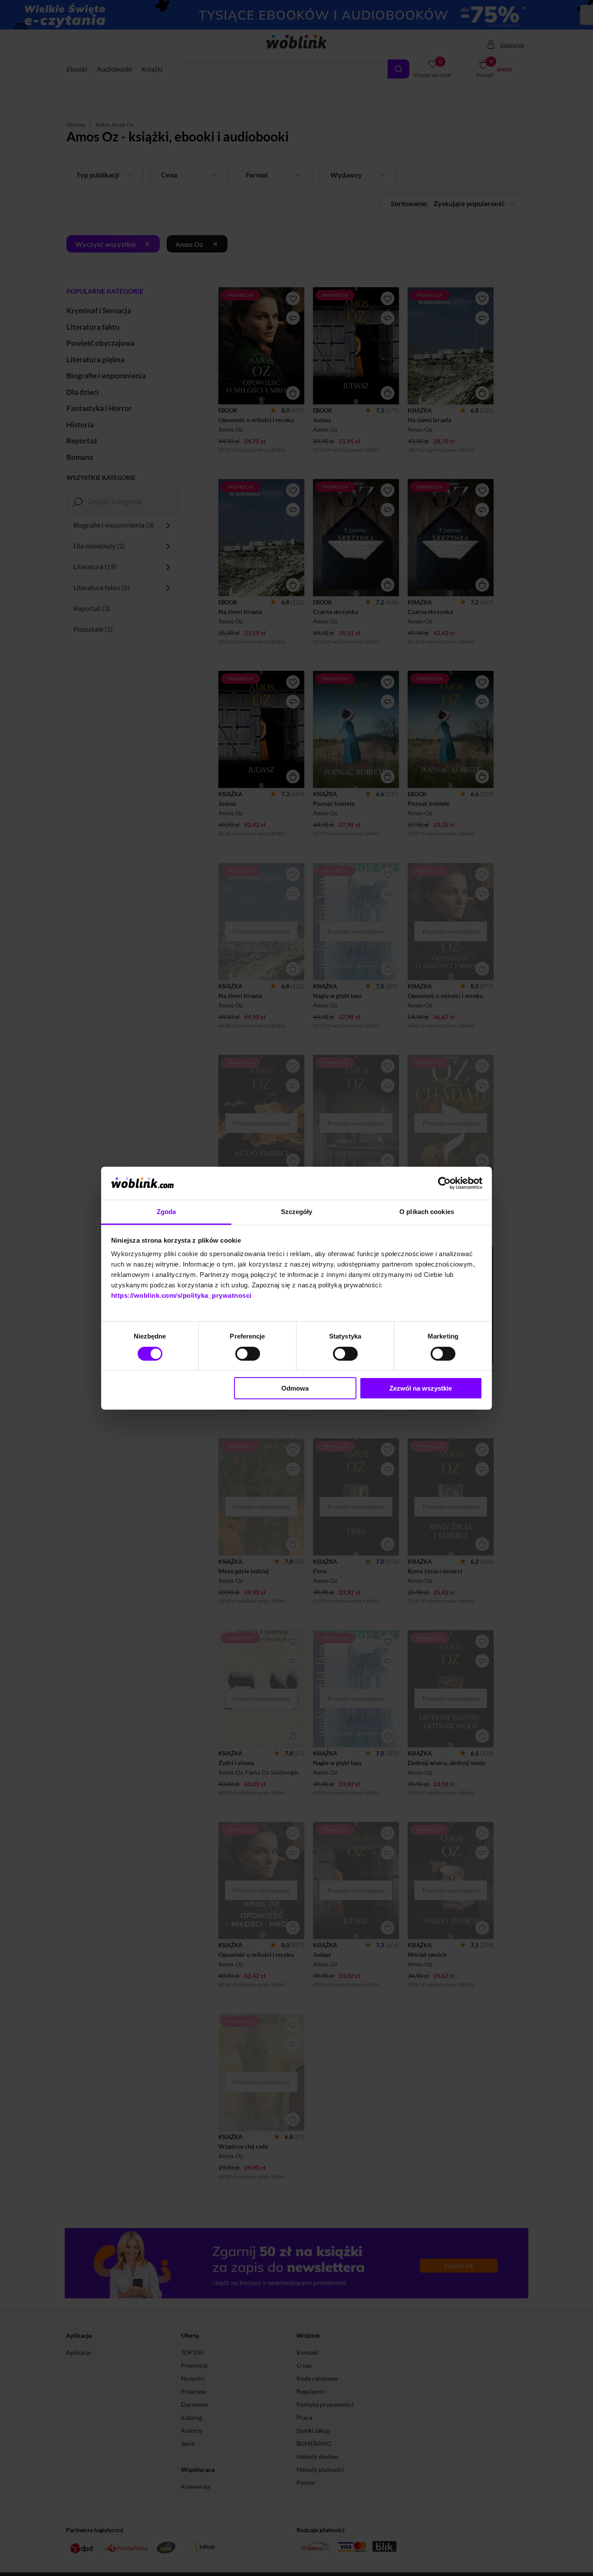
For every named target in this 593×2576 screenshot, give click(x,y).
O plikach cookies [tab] (427, 1212)
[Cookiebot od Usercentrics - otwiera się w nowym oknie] (444, 1183)
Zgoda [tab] (166, 1212)
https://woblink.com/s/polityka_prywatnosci (181, 1295)
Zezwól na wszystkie (421, 1388)
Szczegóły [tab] (297, 1212)
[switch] (248, 1354)
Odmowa (295, 1388)
